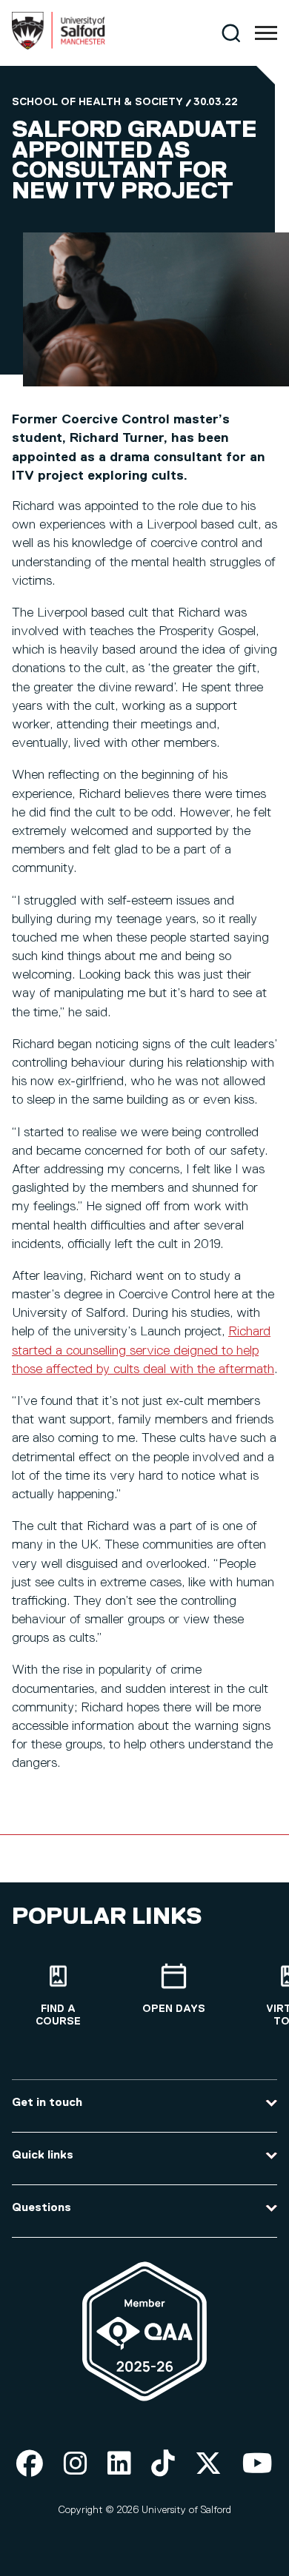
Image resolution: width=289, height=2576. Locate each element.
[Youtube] (258, 2465)
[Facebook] (30, 2465)
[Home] (59, 47)
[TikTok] (163, 2465)
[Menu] (266, 33)
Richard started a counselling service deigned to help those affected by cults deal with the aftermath (143, 1350)
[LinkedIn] (119, 2465)
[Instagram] (76, 2465)
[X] (208, 2465)
